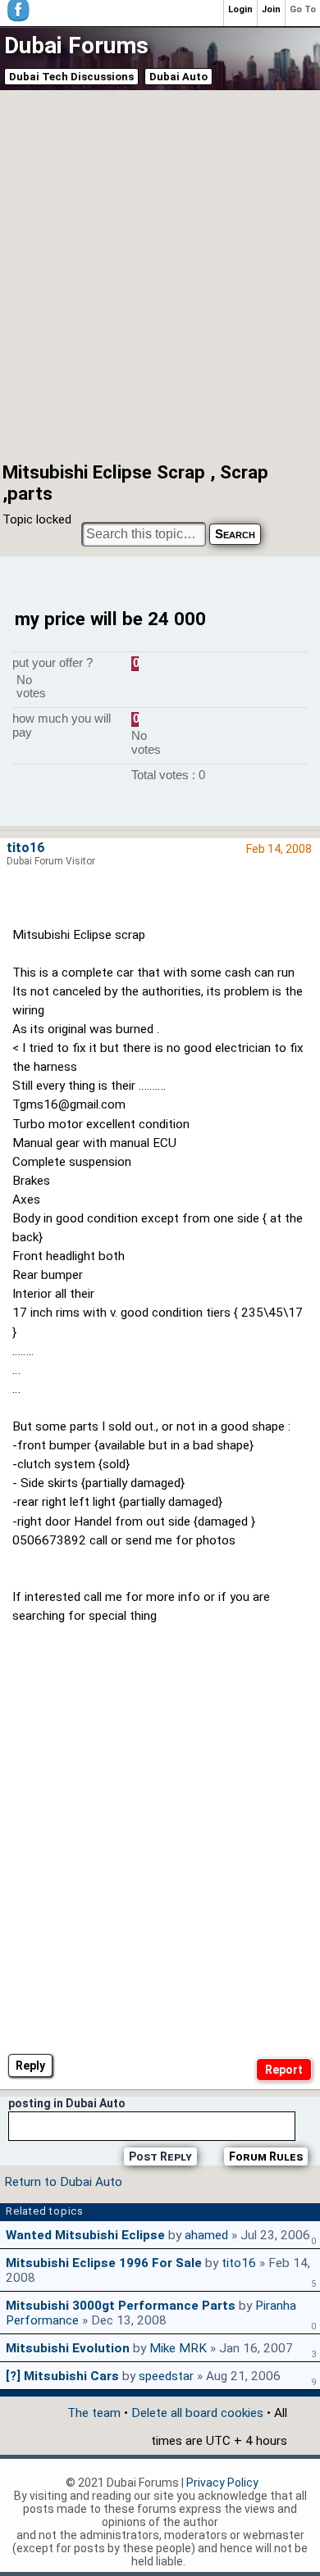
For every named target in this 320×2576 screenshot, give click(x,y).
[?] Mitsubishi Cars (62, 2376)
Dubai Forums (76, 45)
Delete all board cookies (197, 2413)
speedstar (166, 2376)
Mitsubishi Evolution (68, 2348)
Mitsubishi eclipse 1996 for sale (104, 2263)
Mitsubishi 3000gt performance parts (121, 2306)
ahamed (206, 2235)
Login (240, 9)
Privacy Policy (222, 2483)
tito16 (25, 848)
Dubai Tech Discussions (71, 77)
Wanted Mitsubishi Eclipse (85, 2235)
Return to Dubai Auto (63, 2182)
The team (94, 2413)
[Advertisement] (160, 274)
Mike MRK (178, 2348)
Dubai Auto (178, 77)
